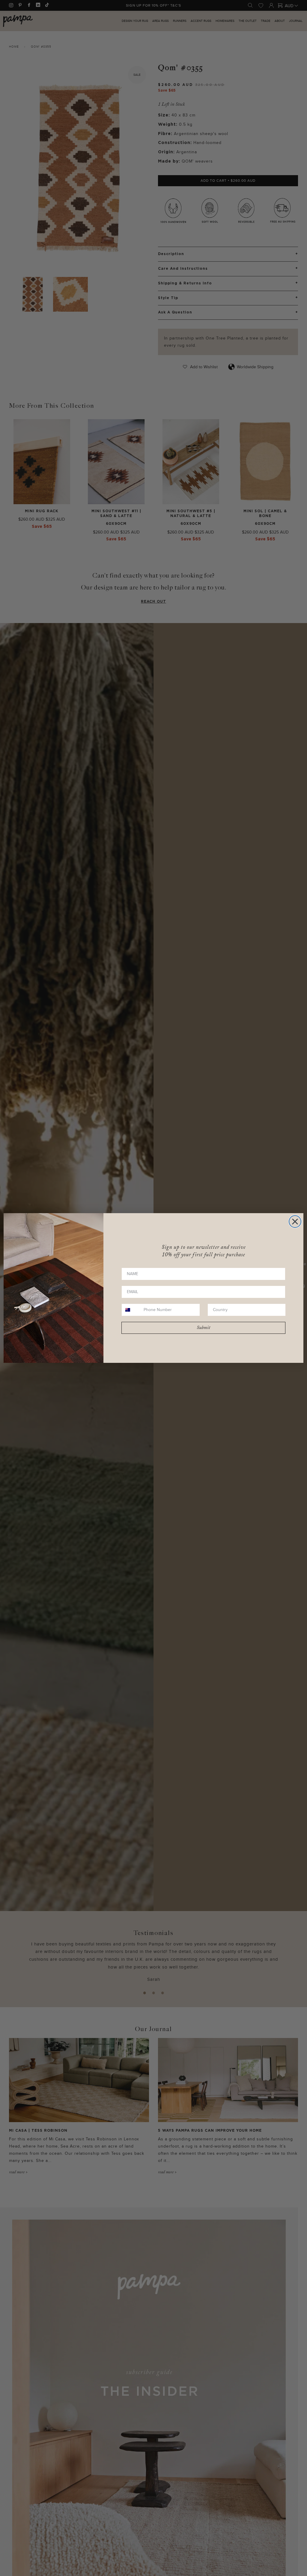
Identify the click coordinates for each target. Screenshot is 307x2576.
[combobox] (131, 1310)
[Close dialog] (295, 1222)
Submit (203, 1328)
